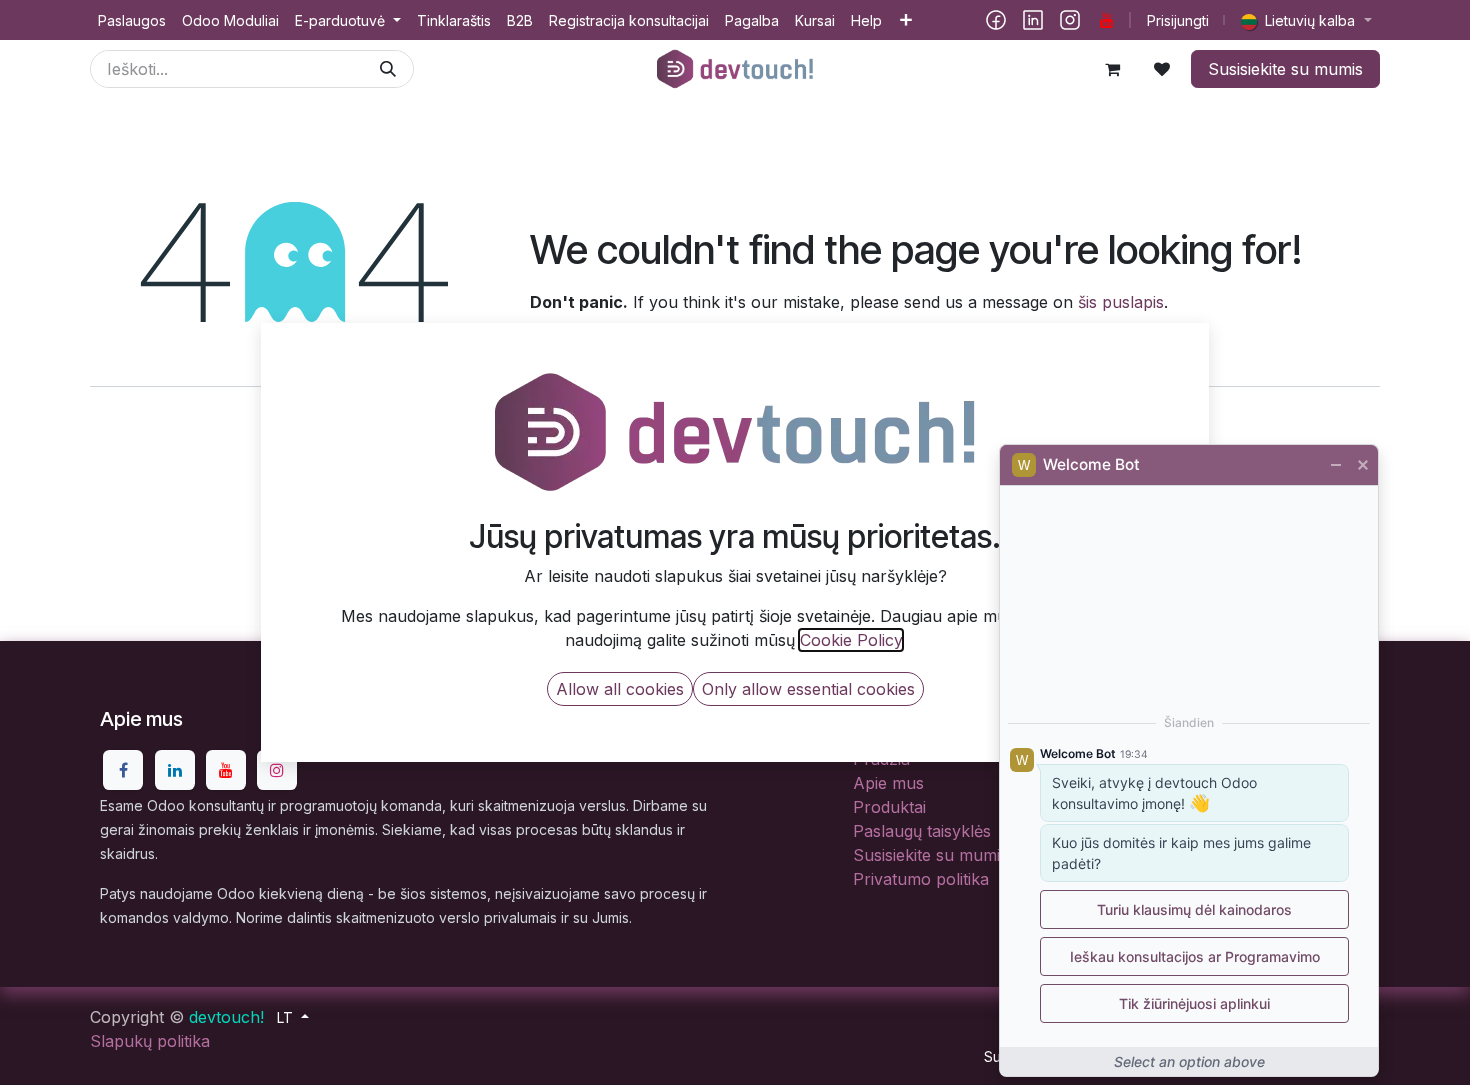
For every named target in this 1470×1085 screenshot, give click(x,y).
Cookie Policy (851, 640)
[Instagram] (1070, 20)
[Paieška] (388, 69)
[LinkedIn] (1033, 20)
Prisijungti (1178, 20)
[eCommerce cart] (1112, 69)
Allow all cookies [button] (620, 689)
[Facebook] (996, 20)
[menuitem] (132, 20)
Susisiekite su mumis (1285, 69)
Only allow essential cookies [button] (808, 689)
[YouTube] (1107, 20)
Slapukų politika (150, 1041)
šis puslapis (1121, 302)
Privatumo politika (921, 879)
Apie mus (888, 783)
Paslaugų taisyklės (922, 831)
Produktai (889, 807)
